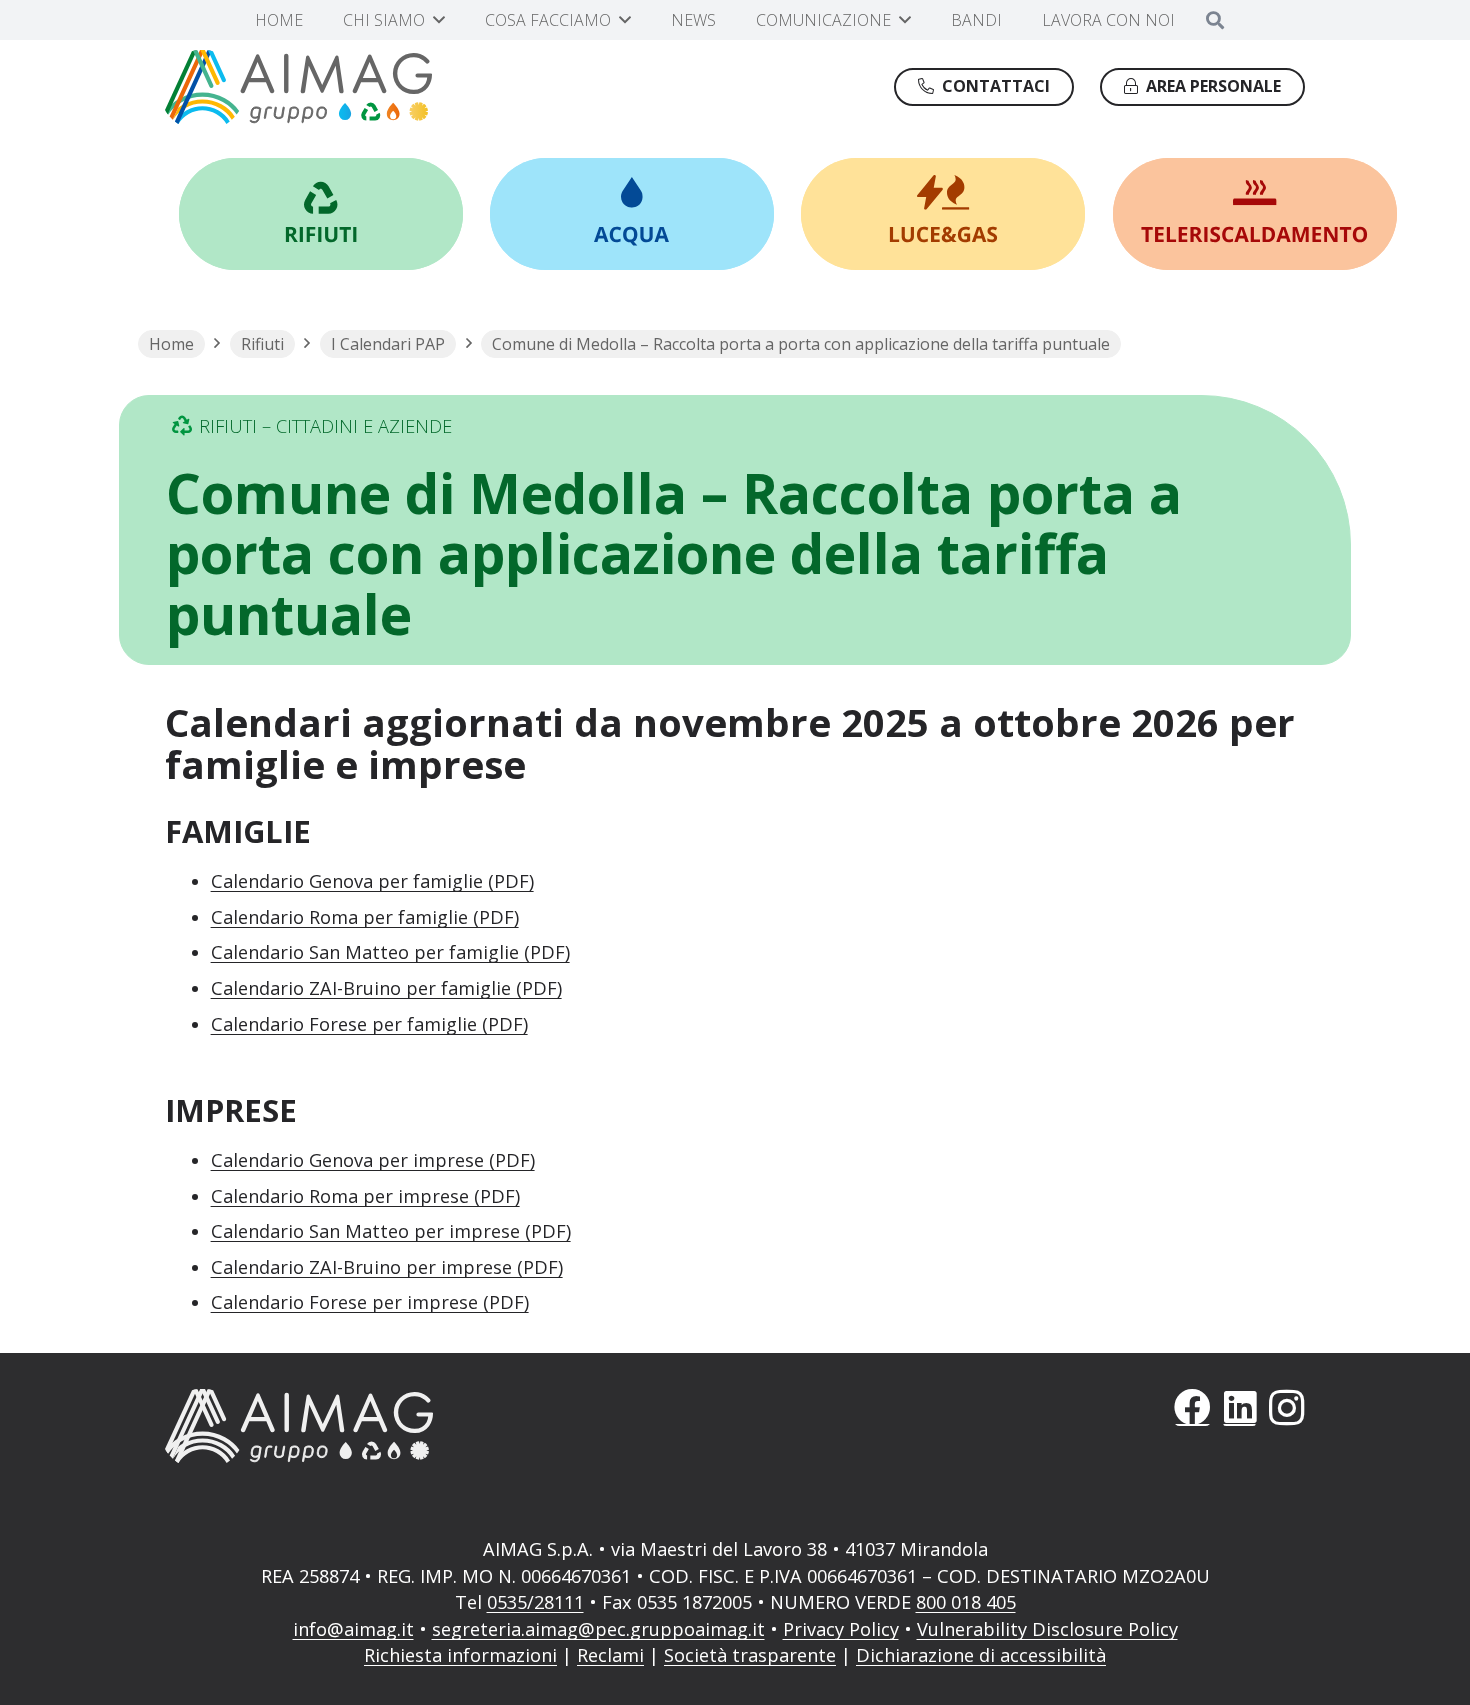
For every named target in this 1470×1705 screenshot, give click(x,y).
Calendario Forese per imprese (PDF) (370, 1302)
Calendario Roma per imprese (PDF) (365, 1196)
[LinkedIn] (1239, 1407)
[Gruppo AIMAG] (298, 87)
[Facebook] (1192, 1407)
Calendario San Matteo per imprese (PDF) (391, 1231)
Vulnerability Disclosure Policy (1047, 1629)
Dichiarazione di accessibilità (981, 1655)
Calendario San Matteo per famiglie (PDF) (390, 952)
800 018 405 (966, 1602)
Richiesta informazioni (460, 1655)
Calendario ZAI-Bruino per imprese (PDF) (387, 1267)
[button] (439, 19)
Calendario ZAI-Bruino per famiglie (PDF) (386, 988)
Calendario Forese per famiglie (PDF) (369, 1024)
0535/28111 (535, 1602)
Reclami (610, 1655)
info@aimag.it (353, 1629)
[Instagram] (1286, 1407)
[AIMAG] (436, 1426)
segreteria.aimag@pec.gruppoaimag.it (598, 1629)
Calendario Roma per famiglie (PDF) (365, 917)
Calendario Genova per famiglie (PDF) (372, 881)
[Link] (321, 214)
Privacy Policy (841, 1629)
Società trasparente (750, 1655)
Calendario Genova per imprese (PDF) (373, 1160)
